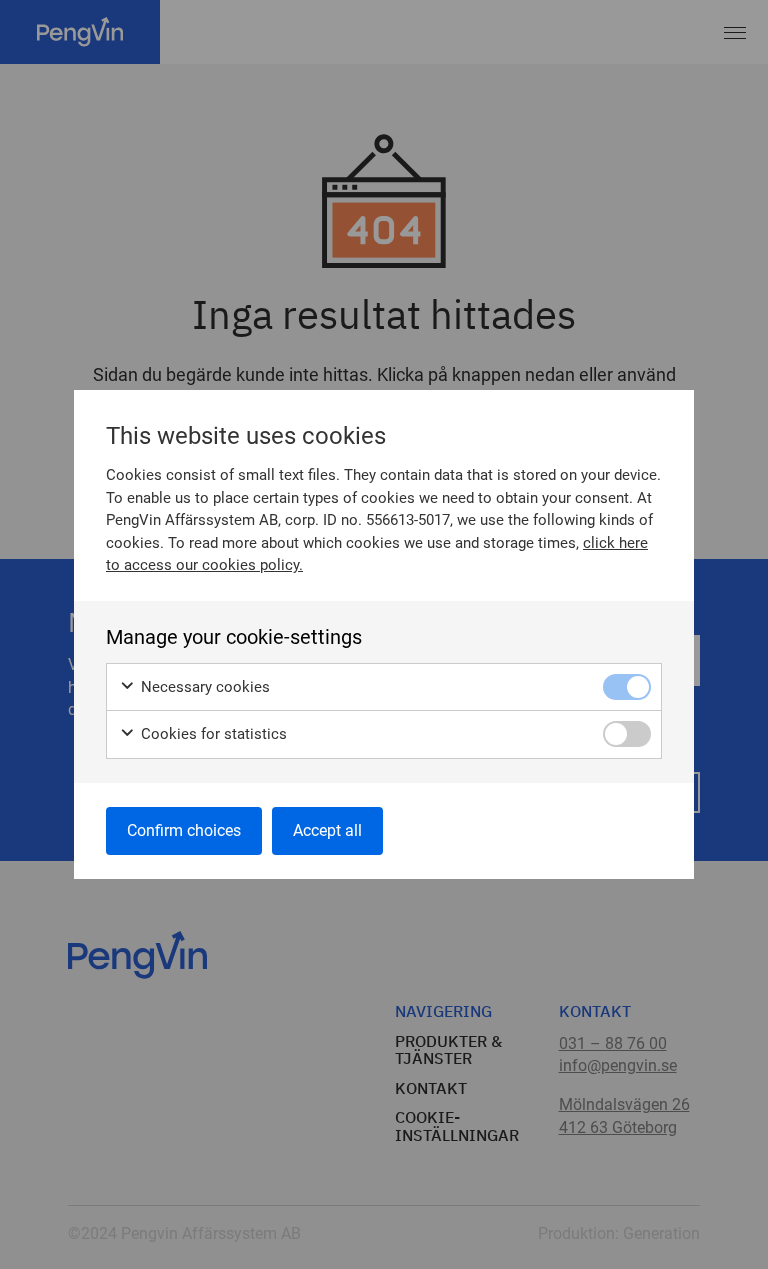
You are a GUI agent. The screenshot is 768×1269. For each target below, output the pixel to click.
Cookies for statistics (212, 734)
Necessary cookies (203, 687)
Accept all (327, 830)
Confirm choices (184, 830)
